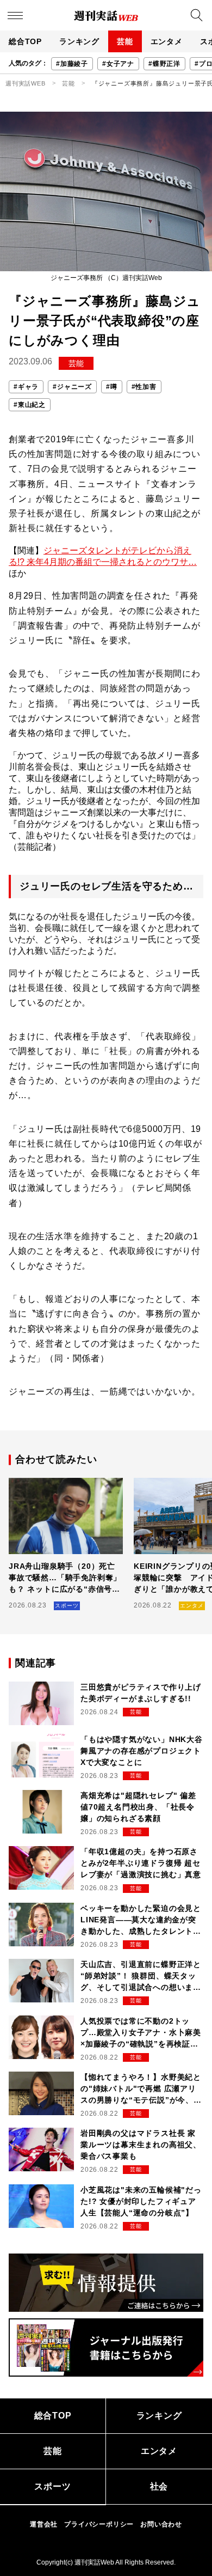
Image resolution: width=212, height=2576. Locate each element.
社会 (159, 2486)
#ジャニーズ (72, 387)
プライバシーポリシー (99, 2524)
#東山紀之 (30, 405)
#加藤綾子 (72, 64)
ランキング (79, 41)
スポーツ (52, 2486)
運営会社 (44, 2524)
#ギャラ (26, 387)
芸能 (125, 41)
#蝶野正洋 (164, 64)
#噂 (112, 387)
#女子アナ (118, 64)
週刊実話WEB (26, 83)
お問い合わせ (161, 2524)
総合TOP (25, 41)
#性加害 (144, 387)
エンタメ (167, 41)
